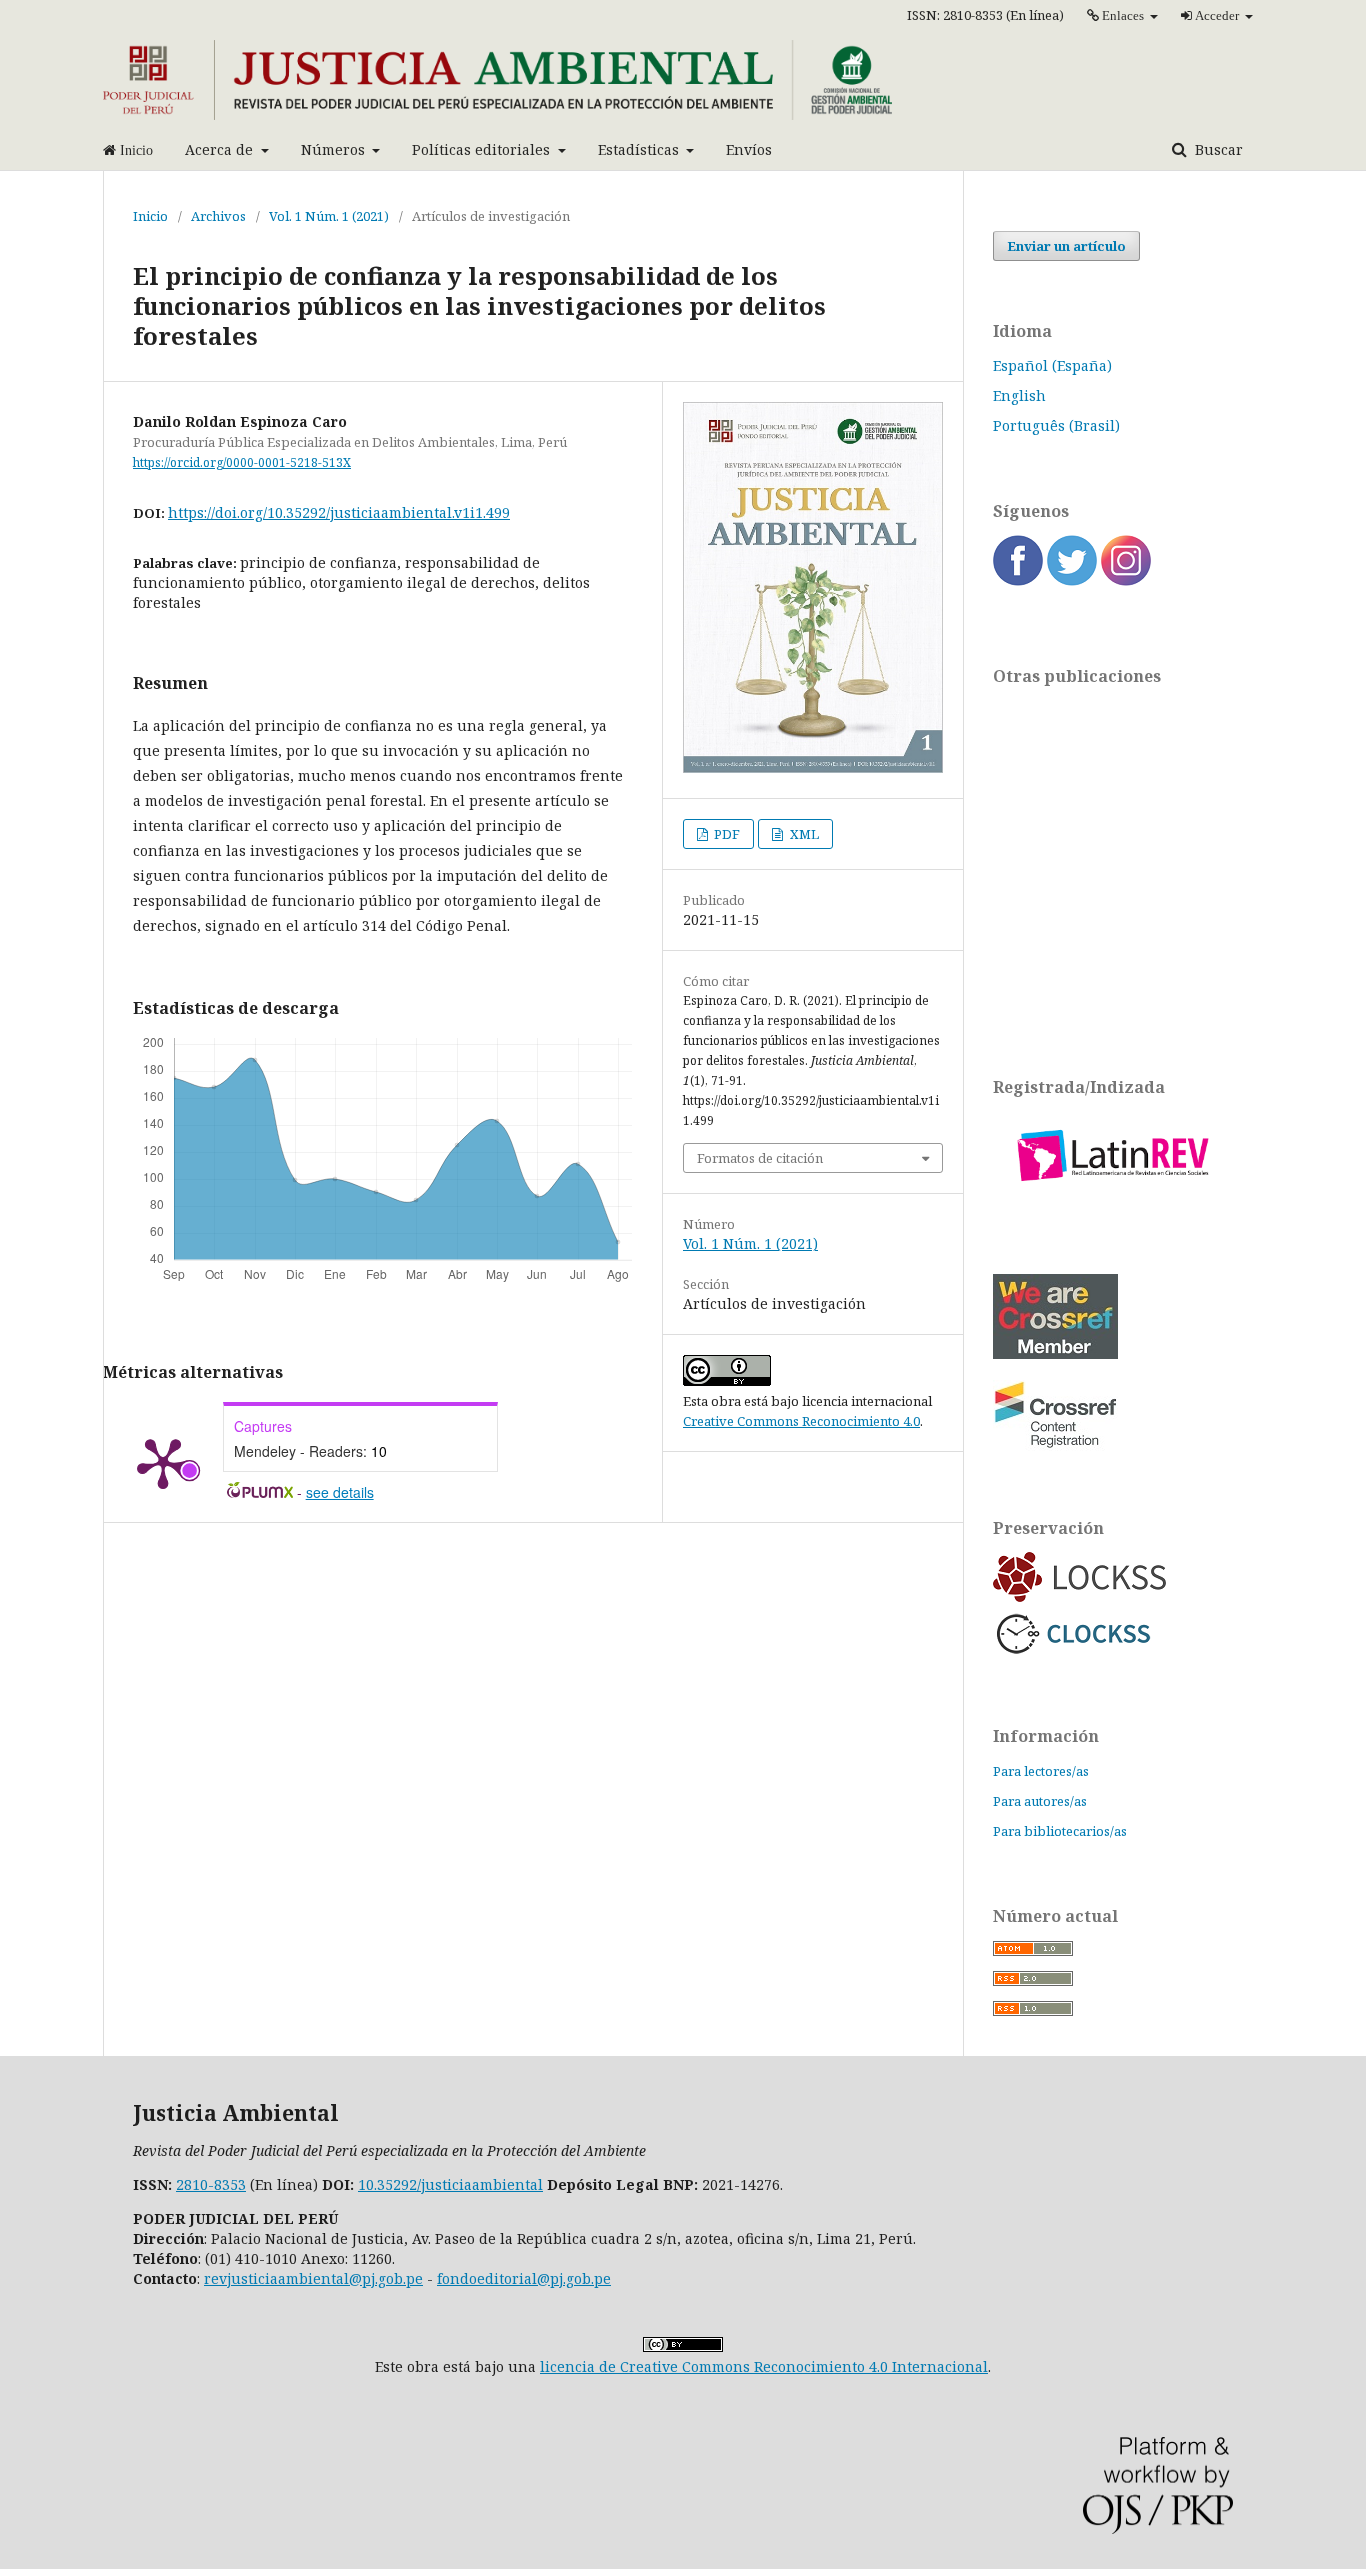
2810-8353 (211, 2184)
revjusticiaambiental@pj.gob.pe (313, 2278)
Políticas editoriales (483, 149)
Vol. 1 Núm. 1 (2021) (329, 216)
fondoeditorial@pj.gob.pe (524, 2278)
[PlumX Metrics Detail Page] (163, 1462)
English (1019, 395)
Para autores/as (1040, 1801)
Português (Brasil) (1056, 425)
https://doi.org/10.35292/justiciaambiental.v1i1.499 (339, 512)
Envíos (749, 149)
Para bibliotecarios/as (1060, 1831)
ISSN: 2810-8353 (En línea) (985, 15)
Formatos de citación (760, 1158)
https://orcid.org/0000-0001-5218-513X (242, 462)
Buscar (1217, 149)
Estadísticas (640, 149)
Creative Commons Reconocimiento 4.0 (801, 1421)
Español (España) (1052, 365)
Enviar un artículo (1066, 246)
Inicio (150, 216)
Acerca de (221, 149)
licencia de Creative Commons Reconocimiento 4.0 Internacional (764, 2366)
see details (340, 1492)
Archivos (218, 216)
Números (335, 149)
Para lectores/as (1041, 1771)
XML (803, 834)
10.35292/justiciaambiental (450, 2184)
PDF (725, 834)
